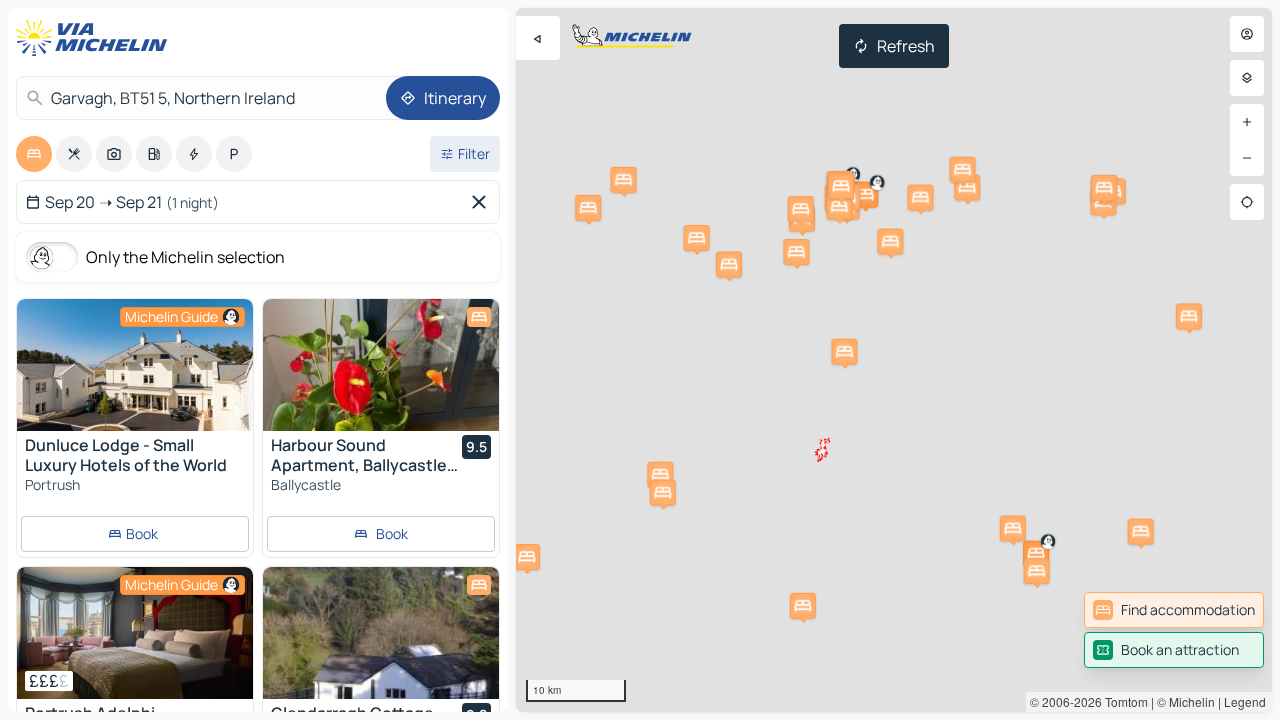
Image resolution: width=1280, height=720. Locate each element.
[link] (1174, 610)
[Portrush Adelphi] (135, 633)
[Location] (1247, 202)
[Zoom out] (1247, 158)
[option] (34, 154)
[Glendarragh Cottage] (381, 633)
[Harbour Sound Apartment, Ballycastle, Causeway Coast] (381, 365)
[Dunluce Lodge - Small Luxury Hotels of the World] (135, 365)
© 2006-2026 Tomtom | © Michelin (1122, 701)
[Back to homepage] (96, 38)
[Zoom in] (1247, 122)
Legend (1245, 701)
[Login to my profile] (1247, 34)
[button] (865, 195)
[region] (894, 360)
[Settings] (1247, 78)
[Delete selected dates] (483, 202)
